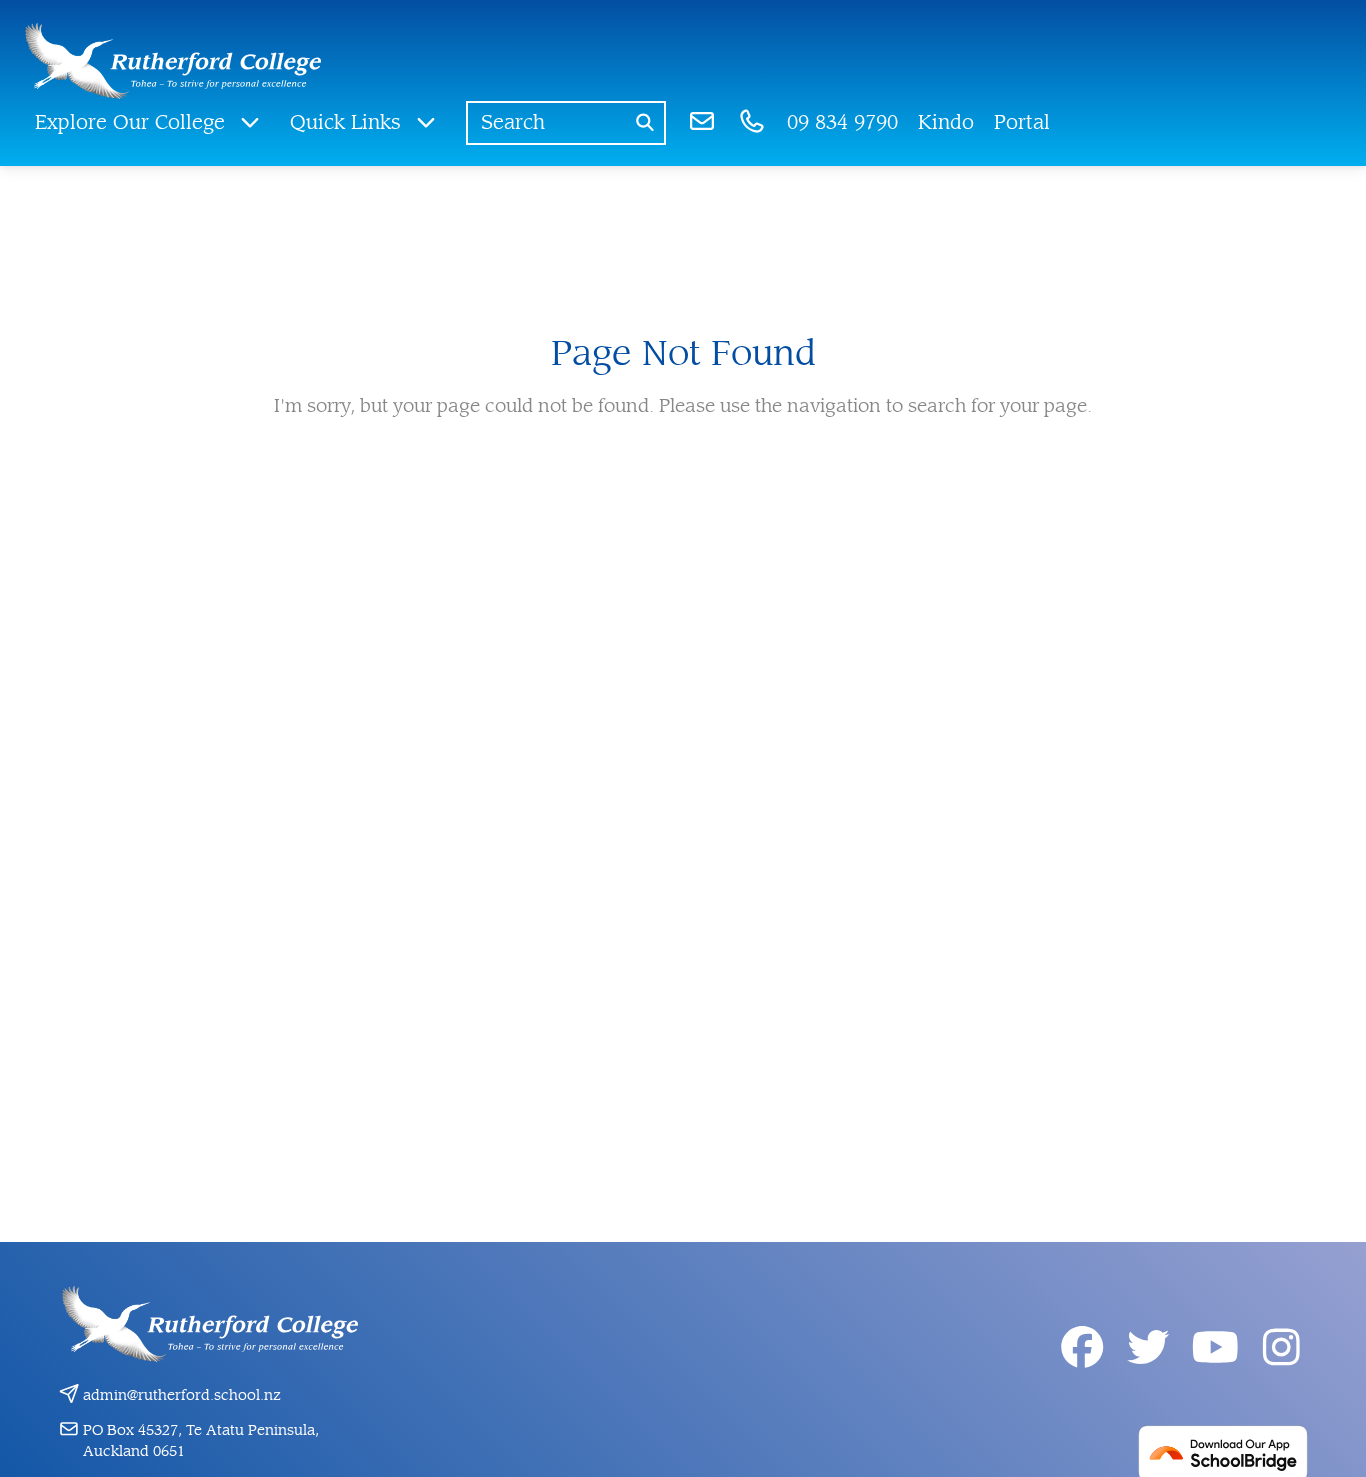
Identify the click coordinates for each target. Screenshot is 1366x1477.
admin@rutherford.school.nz (182, 1395)
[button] (148, 123)
